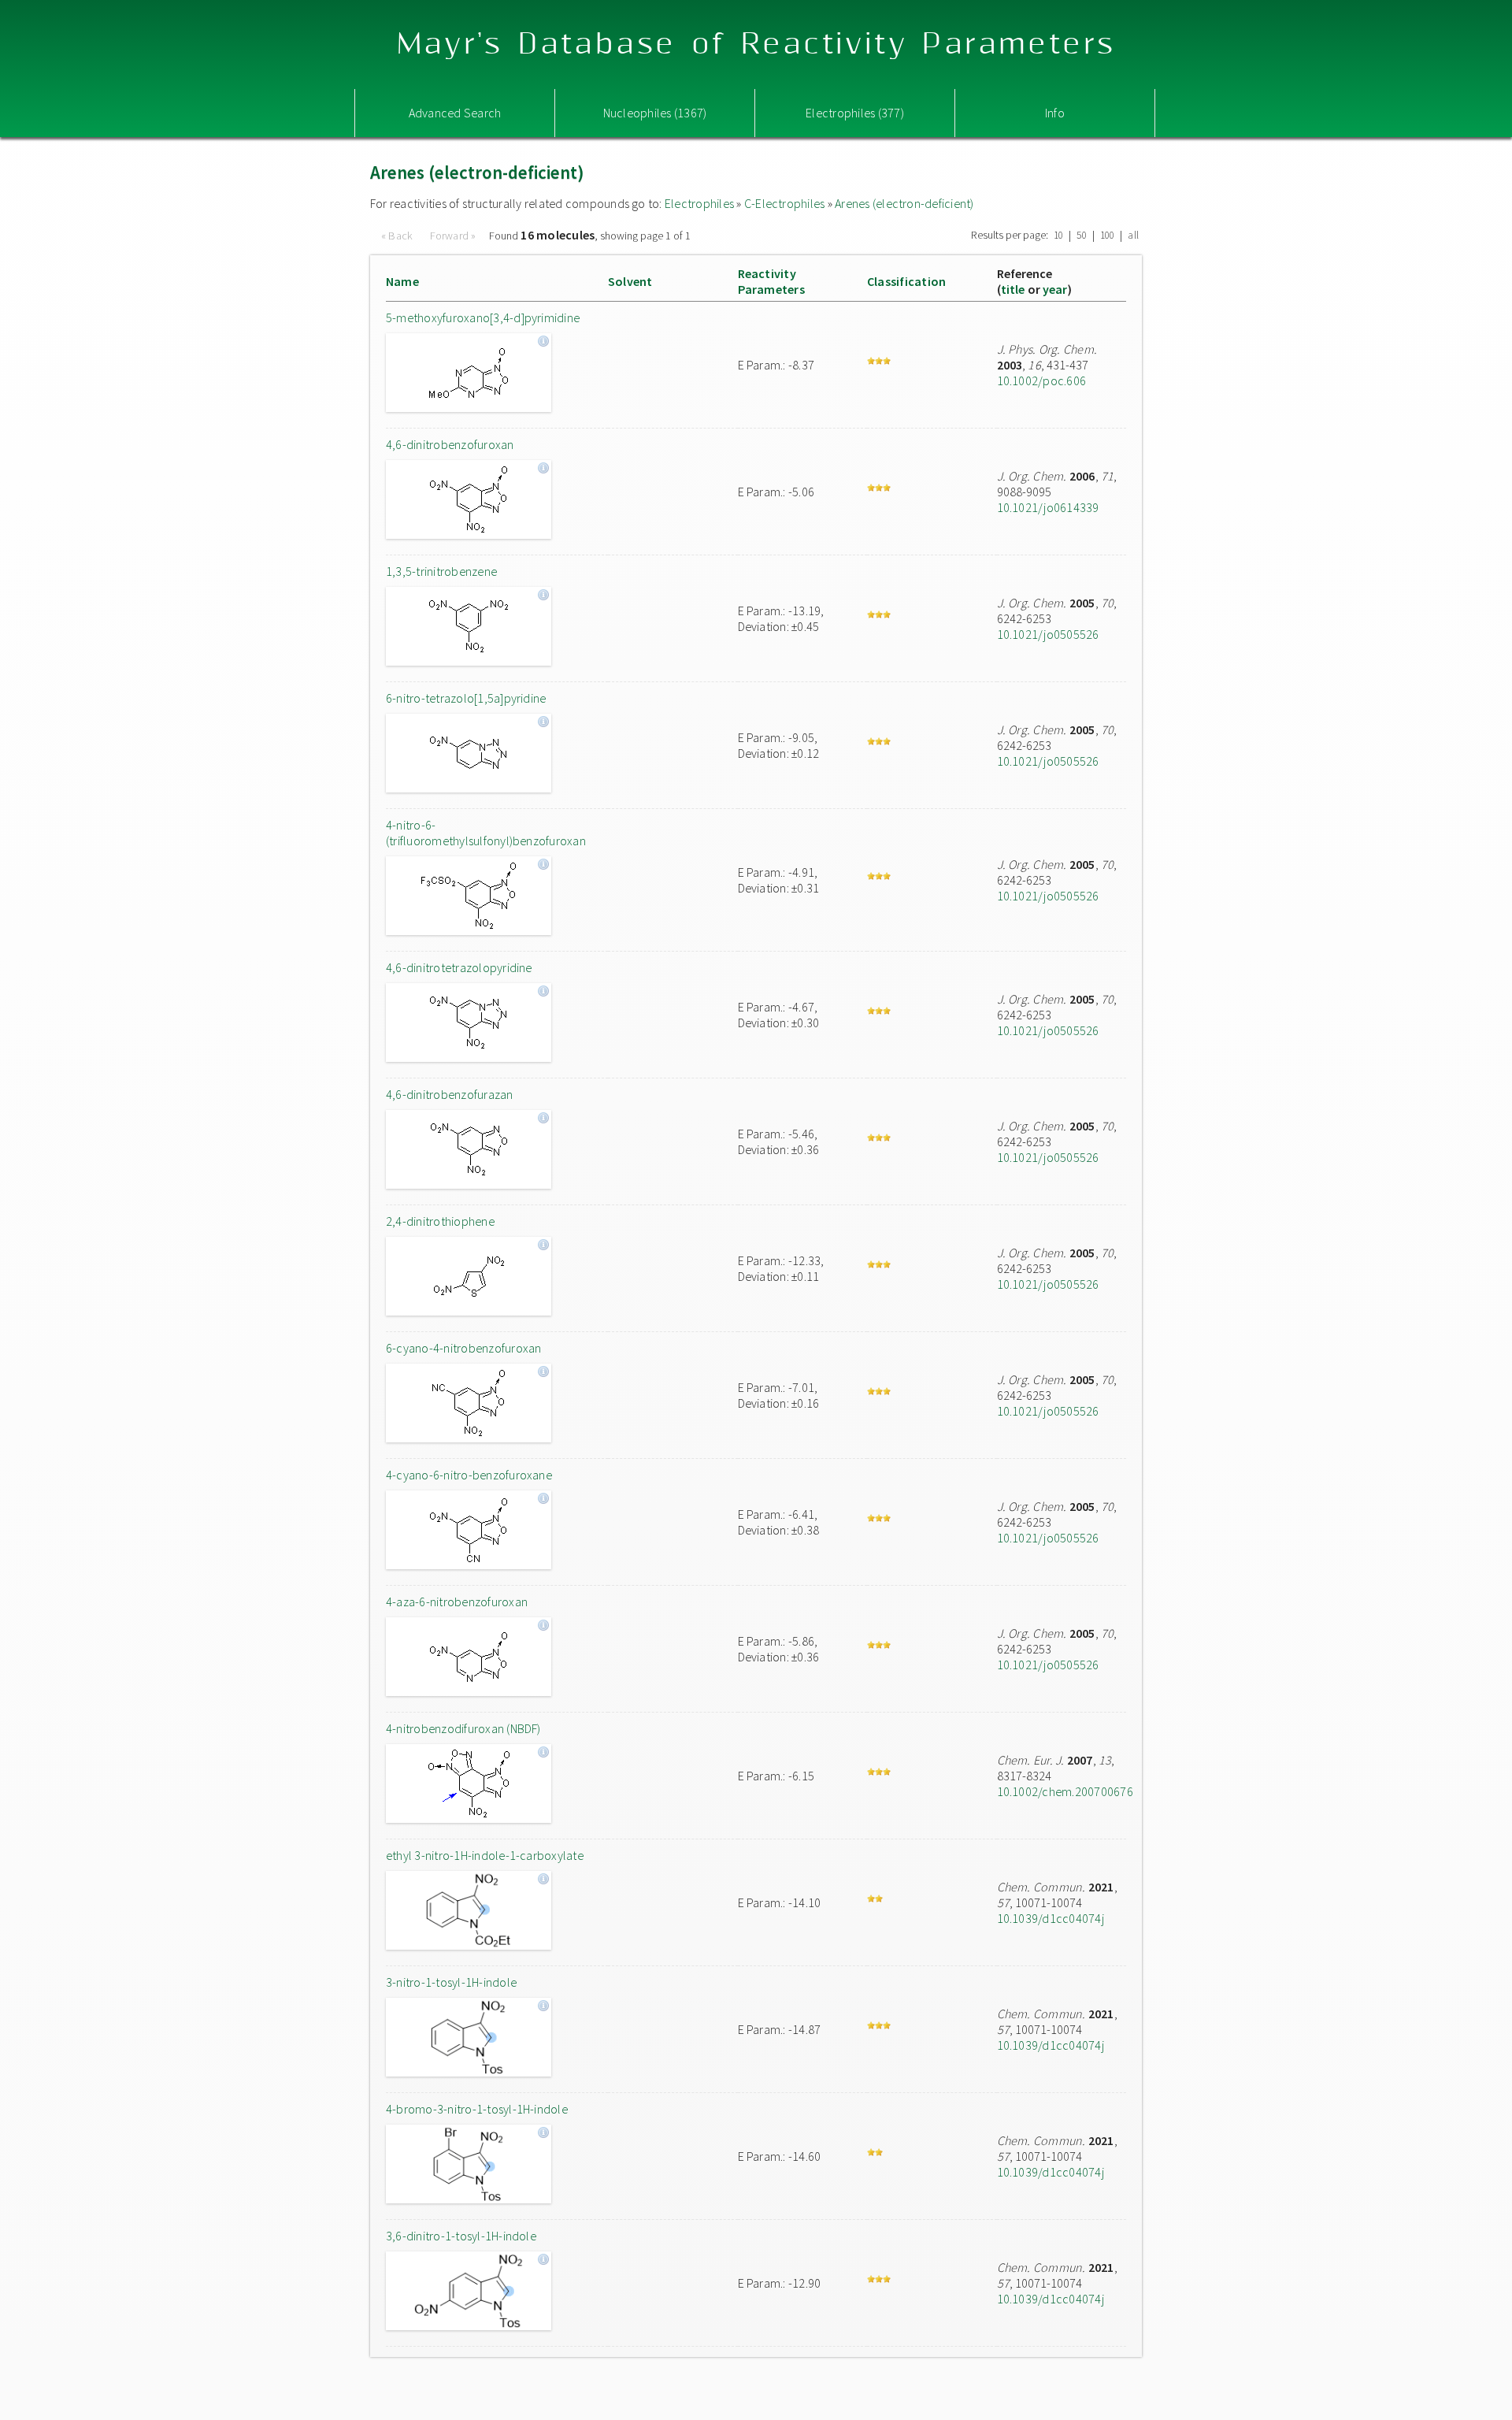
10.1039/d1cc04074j (1051, 1918)
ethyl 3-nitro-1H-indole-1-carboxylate (485, 1855)
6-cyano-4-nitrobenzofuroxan (463, 1348)
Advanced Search (455, 113)
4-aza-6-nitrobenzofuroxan (457, 1602)
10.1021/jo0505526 (1048, 634)
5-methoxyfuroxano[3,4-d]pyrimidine (483, 317)
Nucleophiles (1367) (655, 113)
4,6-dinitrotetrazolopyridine (459, 967)
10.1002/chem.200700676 (1065, 1791)
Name (402, 281)
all (1133, 235)
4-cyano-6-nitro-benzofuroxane (469, 1475)
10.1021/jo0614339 (1048, 507)
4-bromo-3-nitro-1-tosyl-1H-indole (477, 2109)
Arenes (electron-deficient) (904, 203)
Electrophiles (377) (855, 113)
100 (1108, 235)
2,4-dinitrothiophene (440, 1221)
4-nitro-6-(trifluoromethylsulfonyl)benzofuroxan (486, 833)
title (1013, 289)
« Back (398, 236)
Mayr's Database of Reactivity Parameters (756, 45)
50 (1081, 235)
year (1055, 289)
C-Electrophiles (785, 203)
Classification (906, 281)
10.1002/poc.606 (1042, 380)
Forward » (453, 236)
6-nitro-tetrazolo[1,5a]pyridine (466, 698)
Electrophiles (699, 203)
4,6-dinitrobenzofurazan (450, 1094)
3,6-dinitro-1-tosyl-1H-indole (461, 2236)
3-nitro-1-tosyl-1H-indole (451, 1982)
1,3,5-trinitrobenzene (441, 571)
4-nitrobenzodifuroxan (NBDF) (463, 1728)
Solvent (630, 281)
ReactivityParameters (771, 281)
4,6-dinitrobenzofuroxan (450, 444)
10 (1058, 235)
